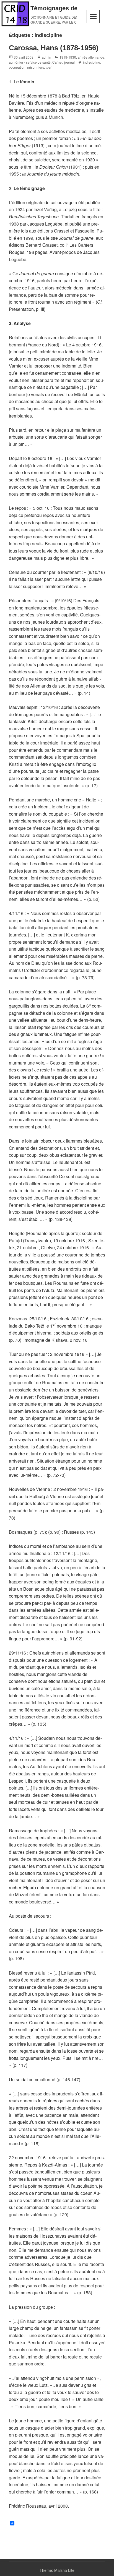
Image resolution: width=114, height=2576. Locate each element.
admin (46, 57)
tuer (49, 67)
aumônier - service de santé (30, 62)
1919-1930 (68, 57)
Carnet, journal (64, 62)
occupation (17, 67)
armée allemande (91, 57)
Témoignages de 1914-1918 (69, 8)
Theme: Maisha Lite (57, 2570)
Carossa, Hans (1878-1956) (54, 48)
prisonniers (36, 67)
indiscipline (92, 62)
